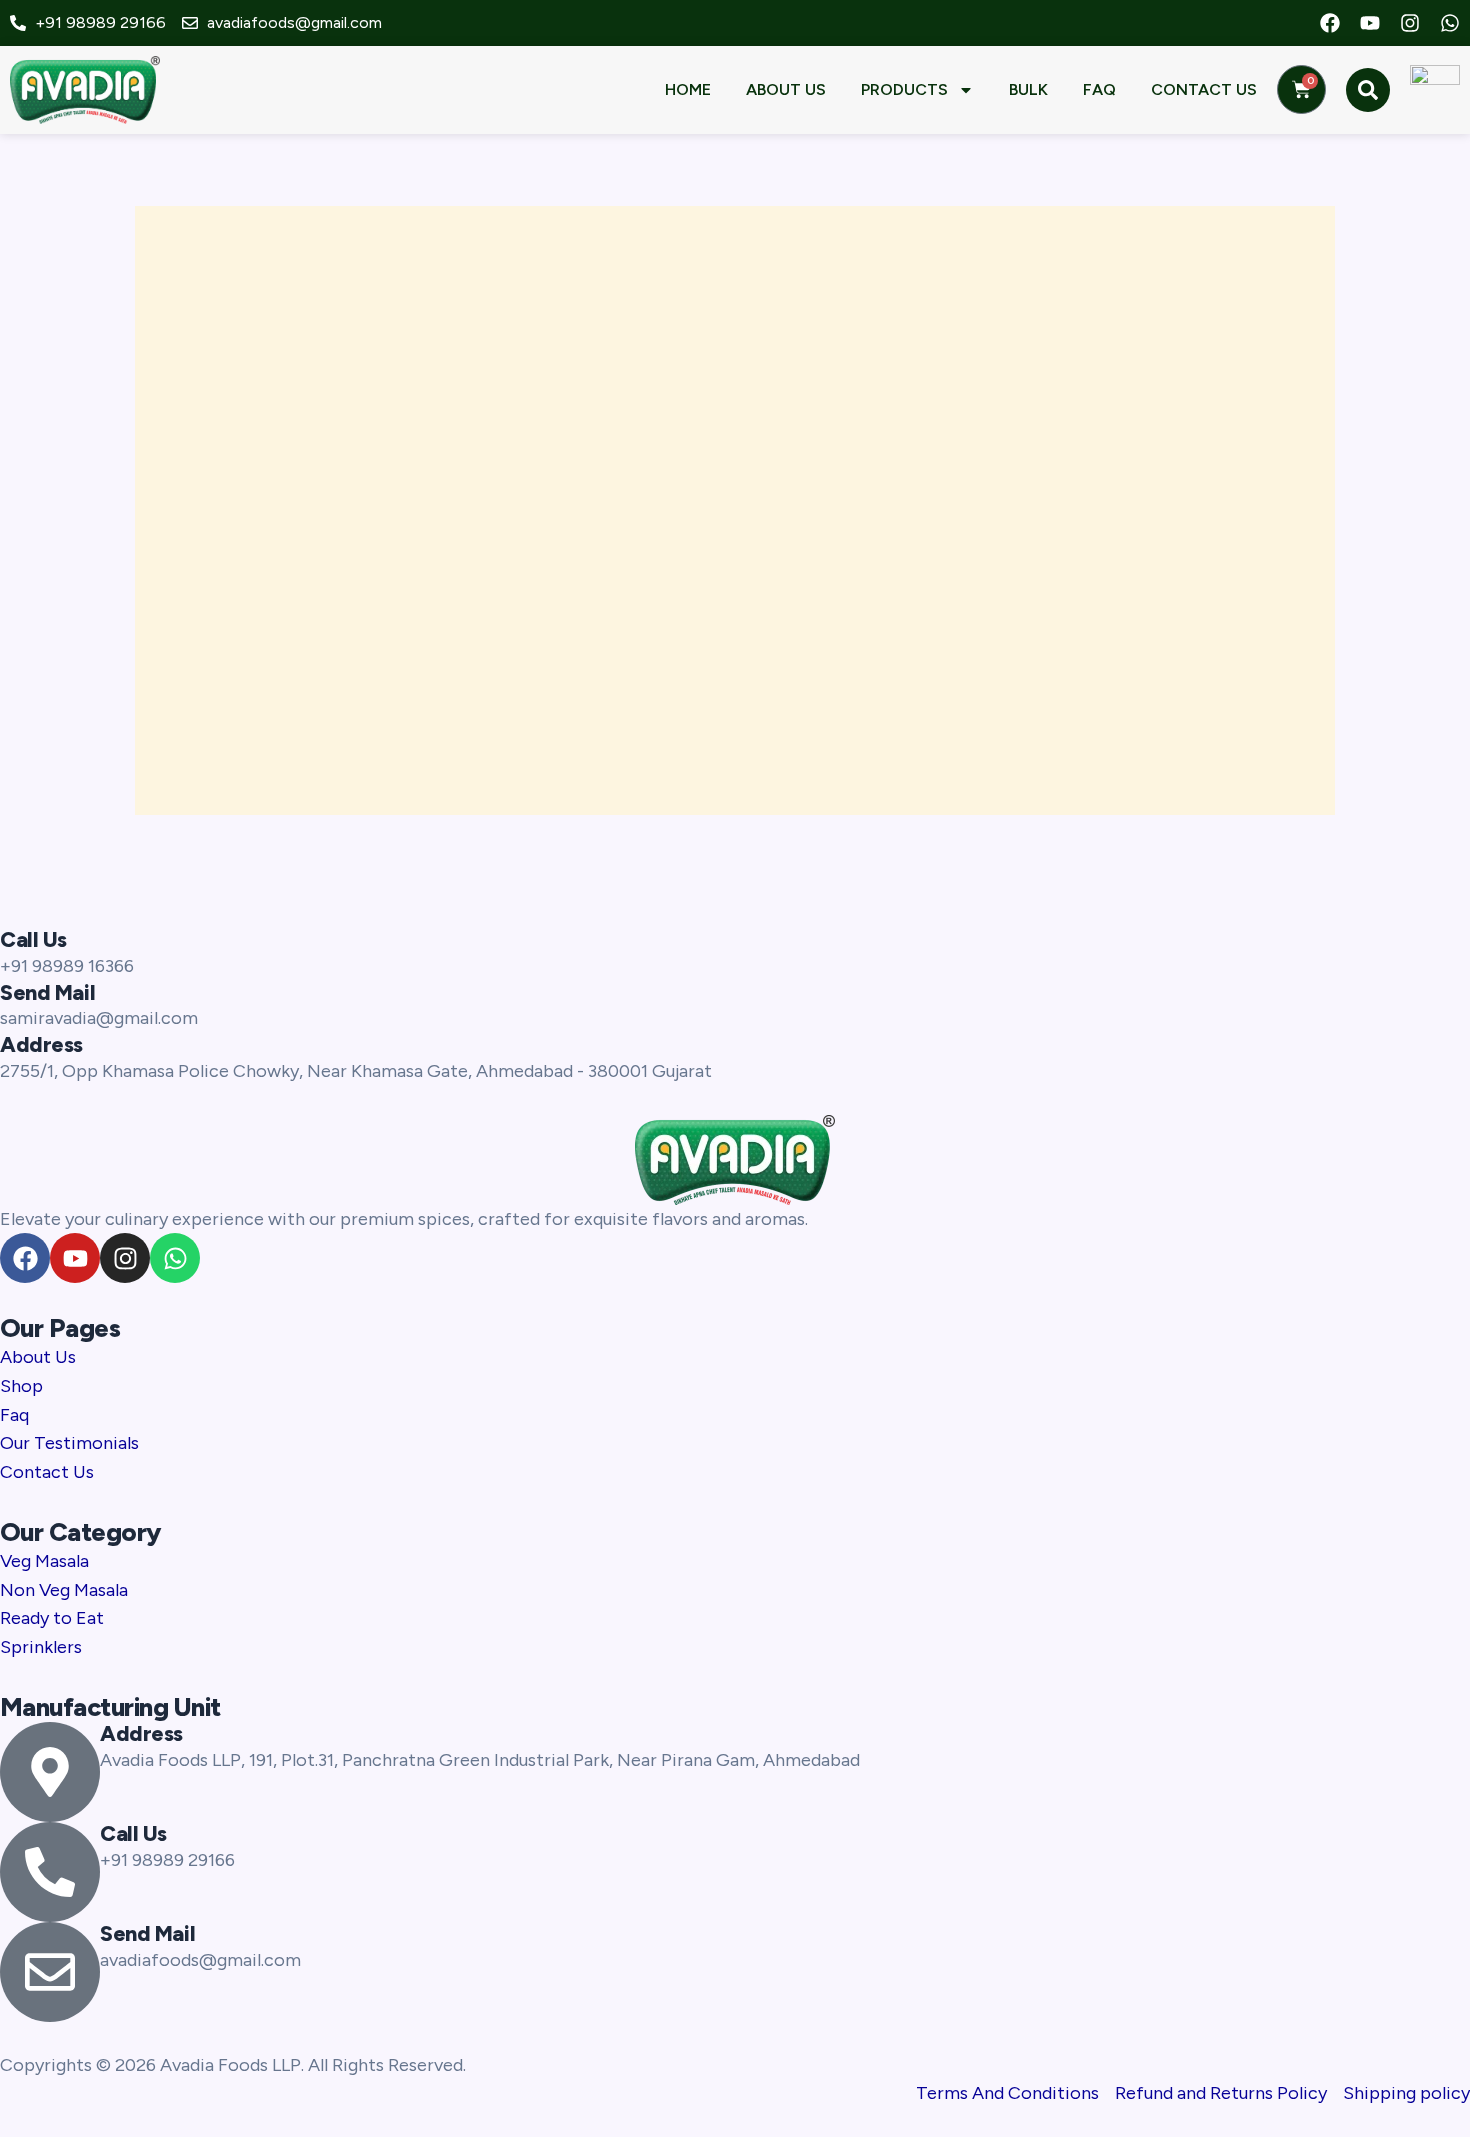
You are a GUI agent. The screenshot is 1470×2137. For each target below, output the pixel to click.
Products (904, 89)
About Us (786, 89)
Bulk (1028, 89)
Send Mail (47, 992)
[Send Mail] (50, 1972)
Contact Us (1204, 89)
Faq (1099, 89)
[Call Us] (50, 1872)
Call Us (33, 939)
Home (688, 89)
